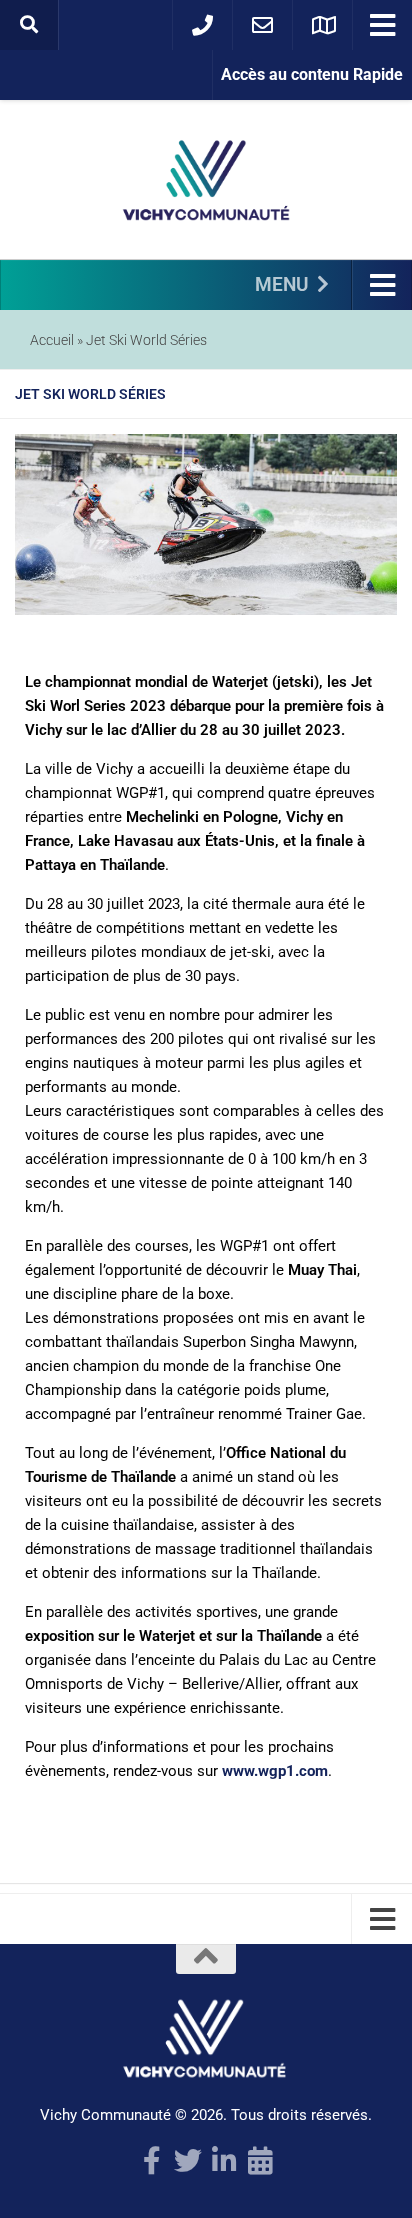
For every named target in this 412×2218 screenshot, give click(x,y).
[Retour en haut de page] (206, 1959)
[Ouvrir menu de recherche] (29, 25)
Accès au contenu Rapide (312, 74)
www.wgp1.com (275, 1771)
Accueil (52, 340)
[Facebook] (152, 2161)
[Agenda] (260, 2161)
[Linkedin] (224, 2161)
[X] (188, 2161)
